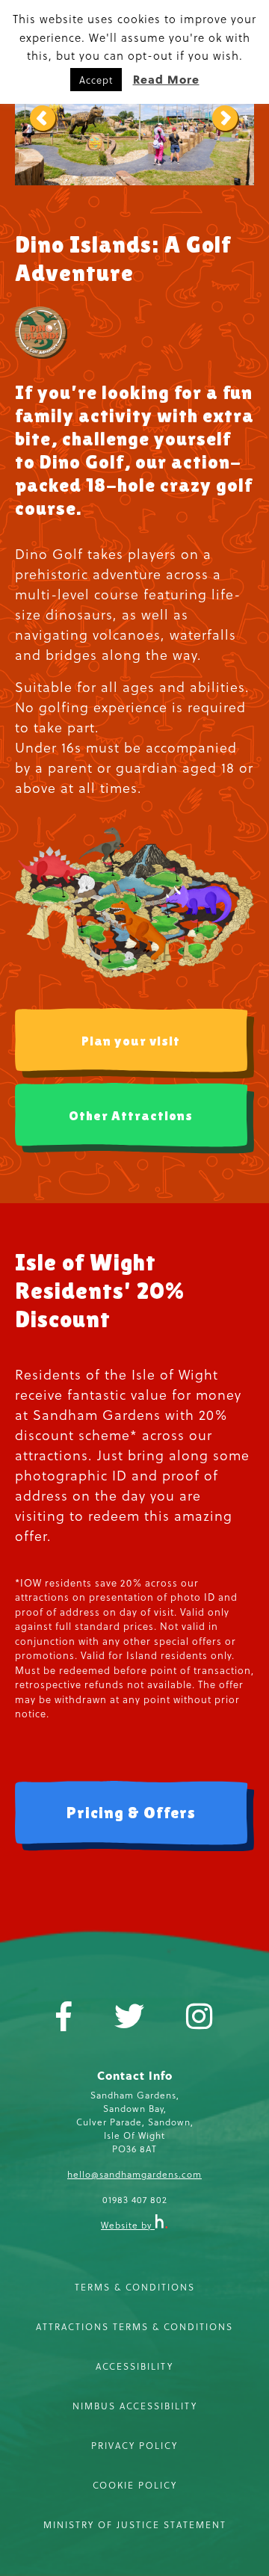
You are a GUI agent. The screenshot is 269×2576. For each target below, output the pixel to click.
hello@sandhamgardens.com (134, 2174)
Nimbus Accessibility (135, 2406)
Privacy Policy (134, 2445)
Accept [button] (96, 80)
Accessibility (134, 2366)
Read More (166, 79)
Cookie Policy (135, 2485)
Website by (128, 2225)
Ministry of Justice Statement (135, 2524)
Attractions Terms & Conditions (134, 2326)
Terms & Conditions (135, 2287)
